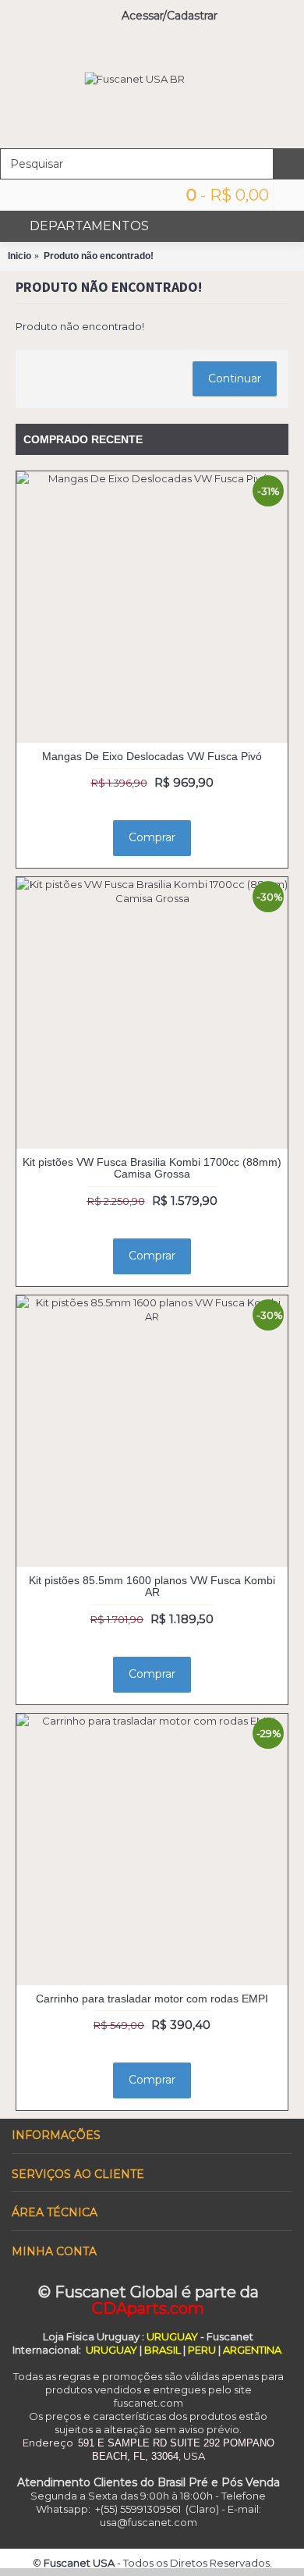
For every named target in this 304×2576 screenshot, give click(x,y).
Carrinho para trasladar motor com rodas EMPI (152, 1999)
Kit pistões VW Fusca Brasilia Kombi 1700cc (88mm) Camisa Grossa (152, 1168)
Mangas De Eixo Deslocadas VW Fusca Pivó (152, 756)
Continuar (235, 378)
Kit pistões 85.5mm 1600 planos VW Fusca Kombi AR (152, 1586)
